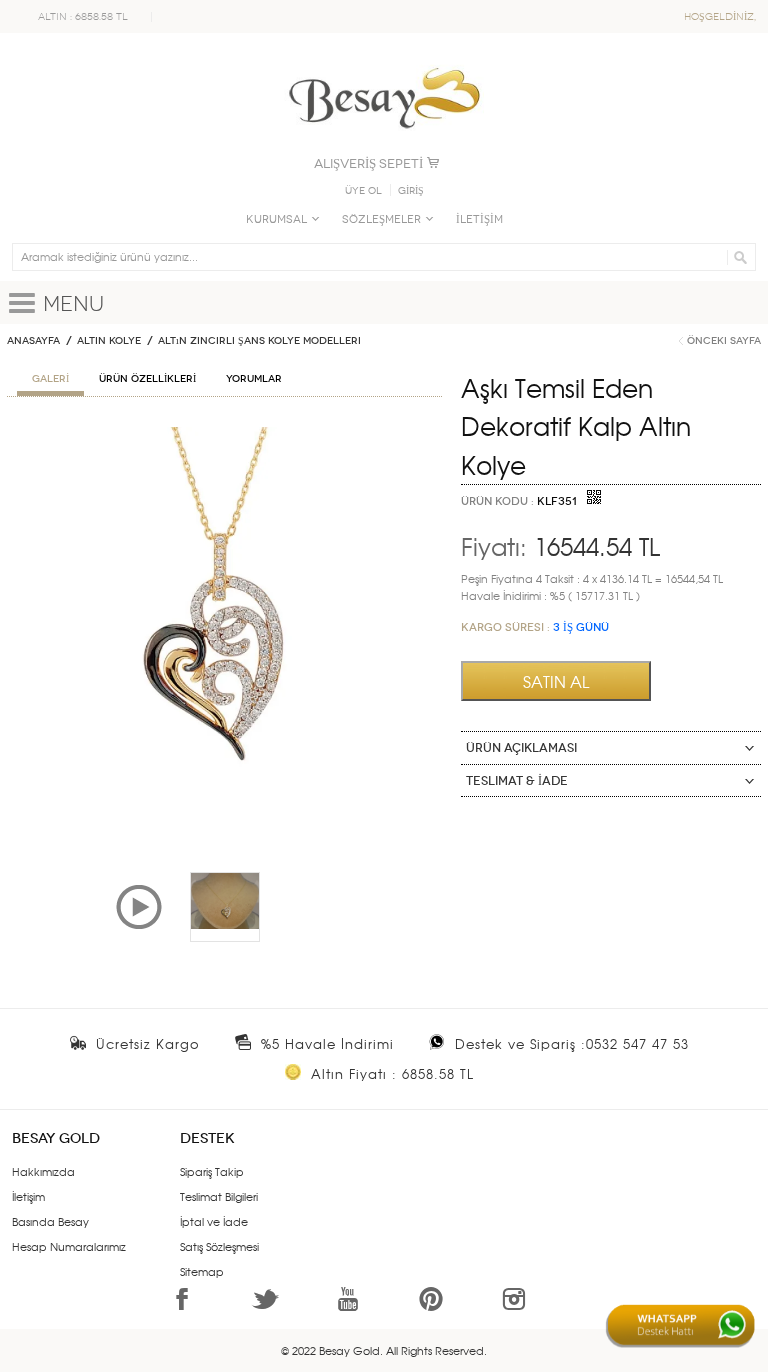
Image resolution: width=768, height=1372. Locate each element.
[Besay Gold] (384, 62)
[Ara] (737, 257)
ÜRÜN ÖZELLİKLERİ (147, 379)
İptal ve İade (214, 1221)
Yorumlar (254, 379)
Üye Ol (363, 191)
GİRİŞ (411, 191)
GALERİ (50, 379)
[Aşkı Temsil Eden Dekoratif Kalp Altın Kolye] (224, 435)
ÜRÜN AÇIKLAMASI (521, 748)
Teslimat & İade (517, 781)
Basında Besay (50, 1221)
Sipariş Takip (212, 1171)
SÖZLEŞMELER (381, 219)
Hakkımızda (43, 1171)
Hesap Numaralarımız (69, 1246)
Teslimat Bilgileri (219, 1196)
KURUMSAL (276, 219)
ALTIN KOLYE (109, 341)
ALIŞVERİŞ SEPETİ (368, 163)
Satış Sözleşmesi (219, 1246)
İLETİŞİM (479, 219)
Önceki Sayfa (724, 341)
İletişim (28, 1196)
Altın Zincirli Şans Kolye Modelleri (259, 341)
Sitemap (202, 1271)
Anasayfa (33, 341)
